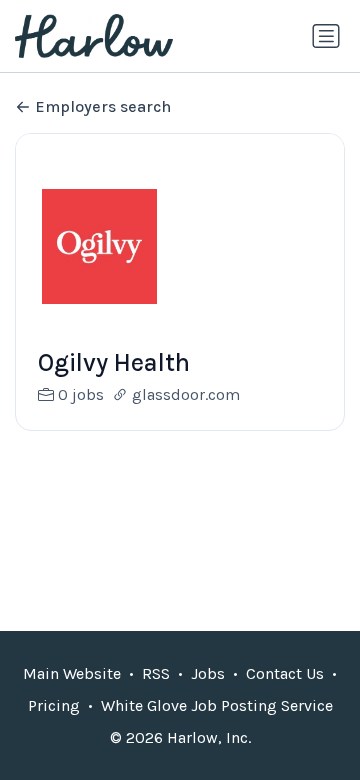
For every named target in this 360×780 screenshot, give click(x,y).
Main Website (72, 673)
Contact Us (285, 673)
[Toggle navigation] (326, 36)
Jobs (208, 673)
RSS (156, 673)
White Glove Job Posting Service (217, 705)
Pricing (54, 705)
